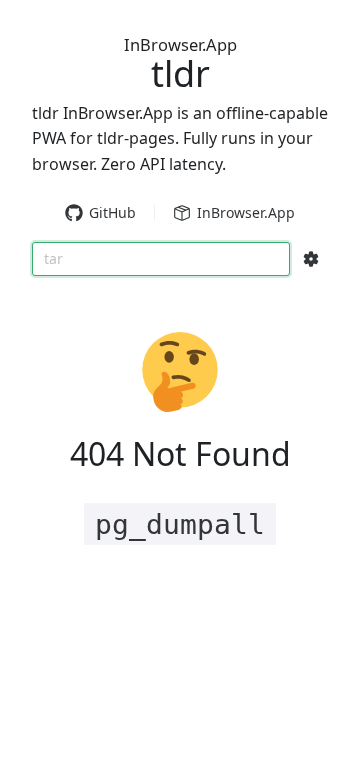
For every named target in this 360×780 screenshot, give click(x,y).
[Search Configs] (311, 259)
